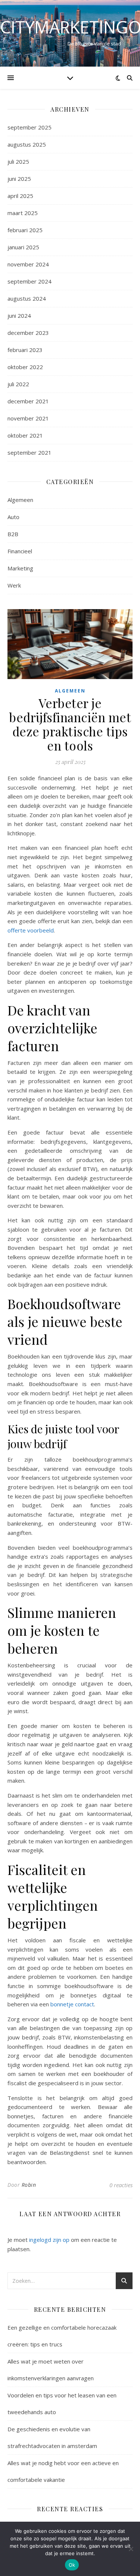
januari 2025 (23, 247)
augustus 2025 (27, 144)
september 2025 (29, 127)
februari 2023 (25, 350)
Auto (13, 517)
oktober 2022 (25, 367)
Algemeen (20, 500)
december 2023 (28, 333)
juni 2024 (19, 316)
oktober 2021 (25, 435)
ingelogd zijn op (49, 2240)
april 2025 (20, 196)
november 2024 (28, 264)
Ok (72, 2565)
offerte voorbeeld (31, 930)
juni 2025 (19, 179)
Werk (14, 585)
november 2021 (28, 418)
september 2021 (29, 452)
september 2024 (29, 281)
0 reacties (121, 2185)
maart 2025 (23, 213)
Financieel (20, 551)
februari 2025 (25, 230)
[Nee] (131, 2549)
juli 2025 (18, 161)
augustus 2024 (27, 298)
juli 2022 (18, 384)
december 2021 (28, 401)
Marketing (20, 568)
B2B (13, 534)
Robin (29, 2185)
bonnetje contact (72, 2004)
